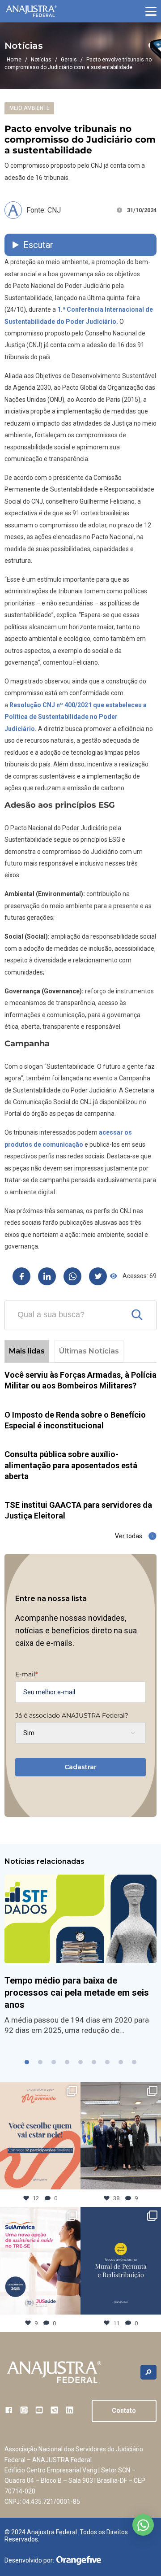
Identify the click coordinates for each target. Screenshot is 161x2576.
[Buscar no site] (148, 2372)
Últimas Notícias (89, 1351)
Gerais (69, 60)
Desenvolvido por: (29, 2560)
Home (14, 60)
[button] (151, 11)
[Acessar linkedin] (70, 2410)
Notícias (41, 60)
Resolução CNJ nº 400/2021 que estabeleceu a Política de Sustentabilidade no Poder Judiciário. (76, 717)
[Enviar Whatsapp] (72, 1276)
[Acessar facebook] (9, 2410)
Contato (124, 2411)
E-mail (26, 1674)
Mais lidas (27, 1351)
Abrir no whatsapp (143, 2525)
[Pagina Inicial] (31, 11)
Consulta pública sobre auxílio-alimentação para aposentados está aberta (71, 1465)
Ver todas (129, 1536)
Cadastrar (80, 1767)
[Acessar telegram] (54, 2410)
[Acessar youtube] (39, 2410)
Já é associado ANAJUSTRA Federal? (72, 1715)
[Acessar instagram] (24, 2410)
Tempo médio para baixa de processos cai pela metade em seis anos (77, 1993)
